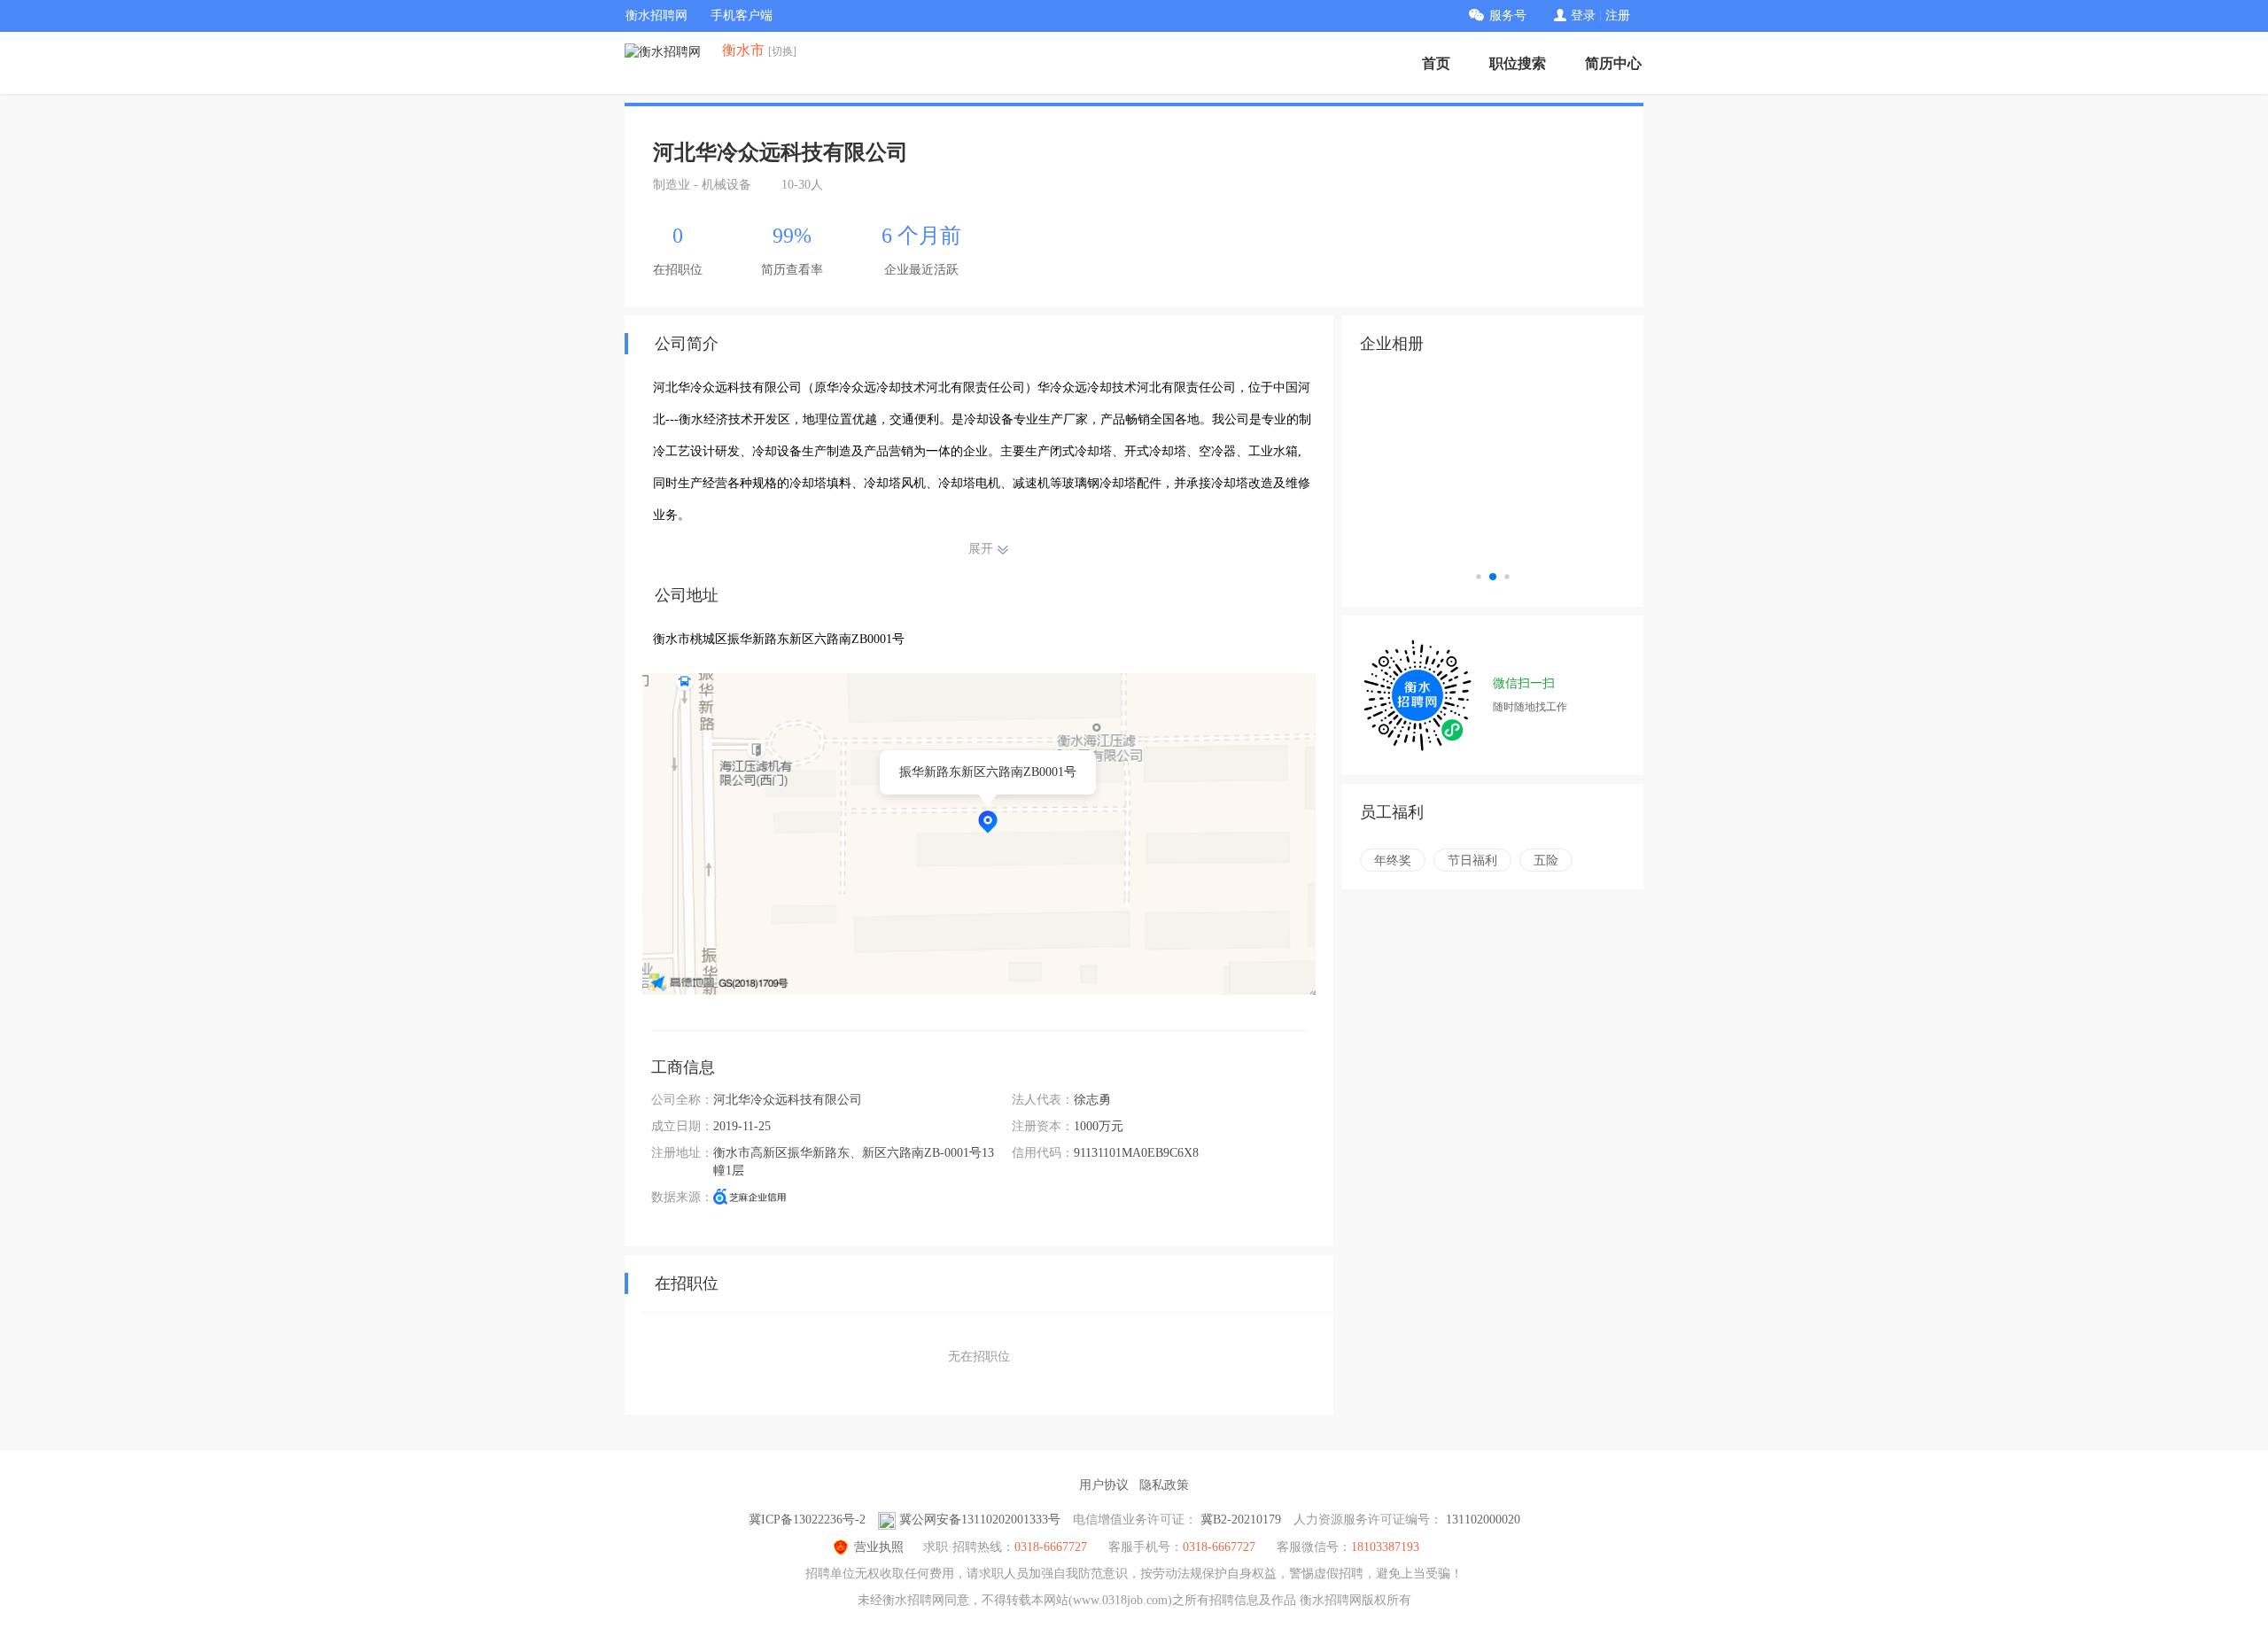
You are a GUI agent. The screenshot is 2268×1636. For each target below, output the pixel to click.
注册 (1618, 16)
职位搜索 (1518, 63)
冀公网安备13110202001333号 (980, 1520)
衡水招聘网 (656, 16)
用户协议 (1104, 1485)
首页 (1436, 63)
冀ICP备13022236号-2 (807, 1520)
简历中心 (1613, 63)
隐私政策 (1164, 1485)
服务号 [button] (1508, 16)
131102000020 (1483, 1520)
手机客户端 (742, 16)
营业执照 (879, 1547)
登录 (1583, 16)
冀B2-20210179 (1241, 1520)
